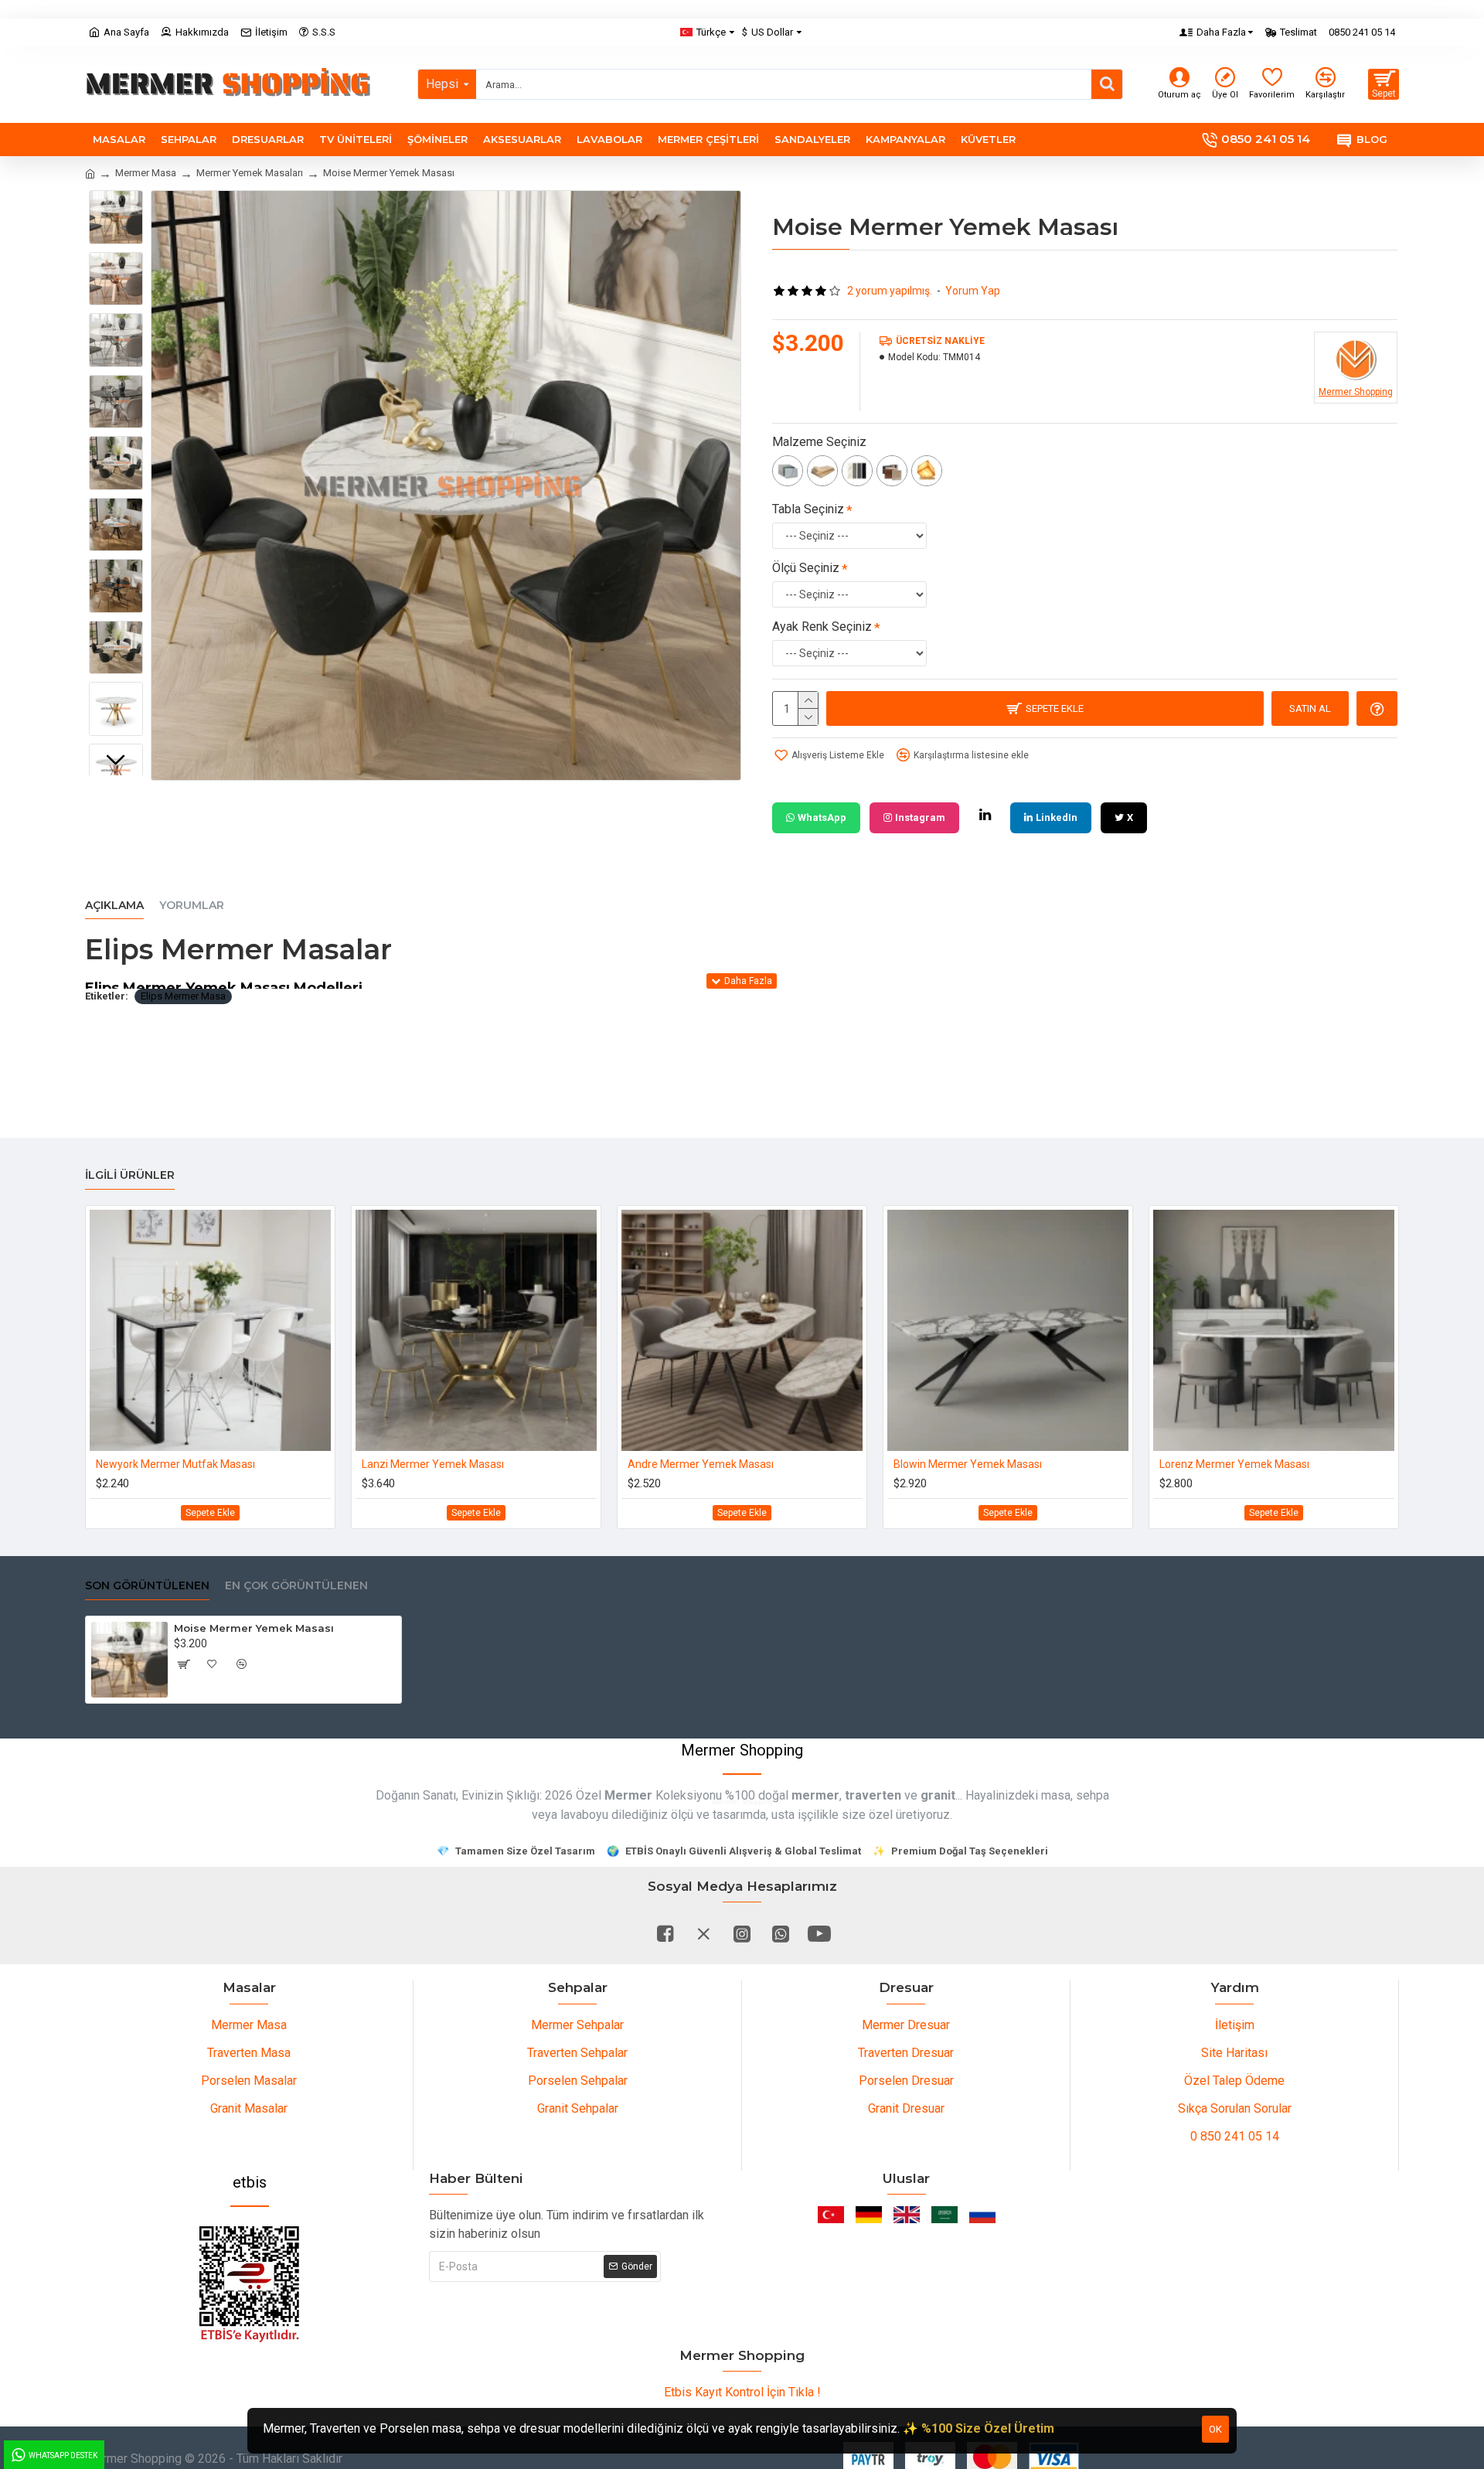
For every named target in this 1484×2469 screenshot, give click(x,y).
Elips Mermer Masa (183, 996)
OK (1215, 2429)
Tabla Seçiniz (808, 509)
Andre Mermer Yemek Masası (701, 1464)
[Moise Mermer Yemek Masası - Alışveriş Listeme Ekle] (213, 1664)
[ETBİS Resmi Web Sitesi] (250, 2284)
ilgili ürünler (130, 1175)
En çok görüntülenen (296, 1586)
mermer (815, 1795)
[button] (116, 202)
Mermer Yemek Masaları (250, 173)
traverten (873, 1795)
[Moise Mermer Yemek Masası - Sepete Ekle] (183, 1664)
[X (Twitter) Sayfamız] (703, 1933)
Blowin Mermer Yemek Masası (968, 1464)
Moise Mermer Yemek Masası (254, 1628)
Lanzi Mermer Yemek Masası (433, 1464)
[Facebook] (665, 1933)
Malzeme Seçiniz (819, 442)
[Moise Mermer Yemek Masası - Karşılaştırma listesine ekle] (242, 1664)
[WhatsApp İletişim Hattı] (781, 1933)
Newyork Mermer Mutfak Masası (175, 1464)
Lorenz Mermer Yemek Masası (1234, 1464)
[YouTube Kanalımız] (819, 1933)
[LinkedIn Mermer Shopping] (985, 815)
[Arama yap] (1107, 84)
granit (938, 1795)
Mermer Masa (146, 173)
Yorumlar (192, 906)
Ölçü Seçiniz (806, 568)
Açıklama (114, 906)
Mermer (628, 1795)
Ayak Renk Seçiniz (822, 627)
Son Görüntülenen (147, 1586)
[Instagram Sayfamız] (742, 1933)
